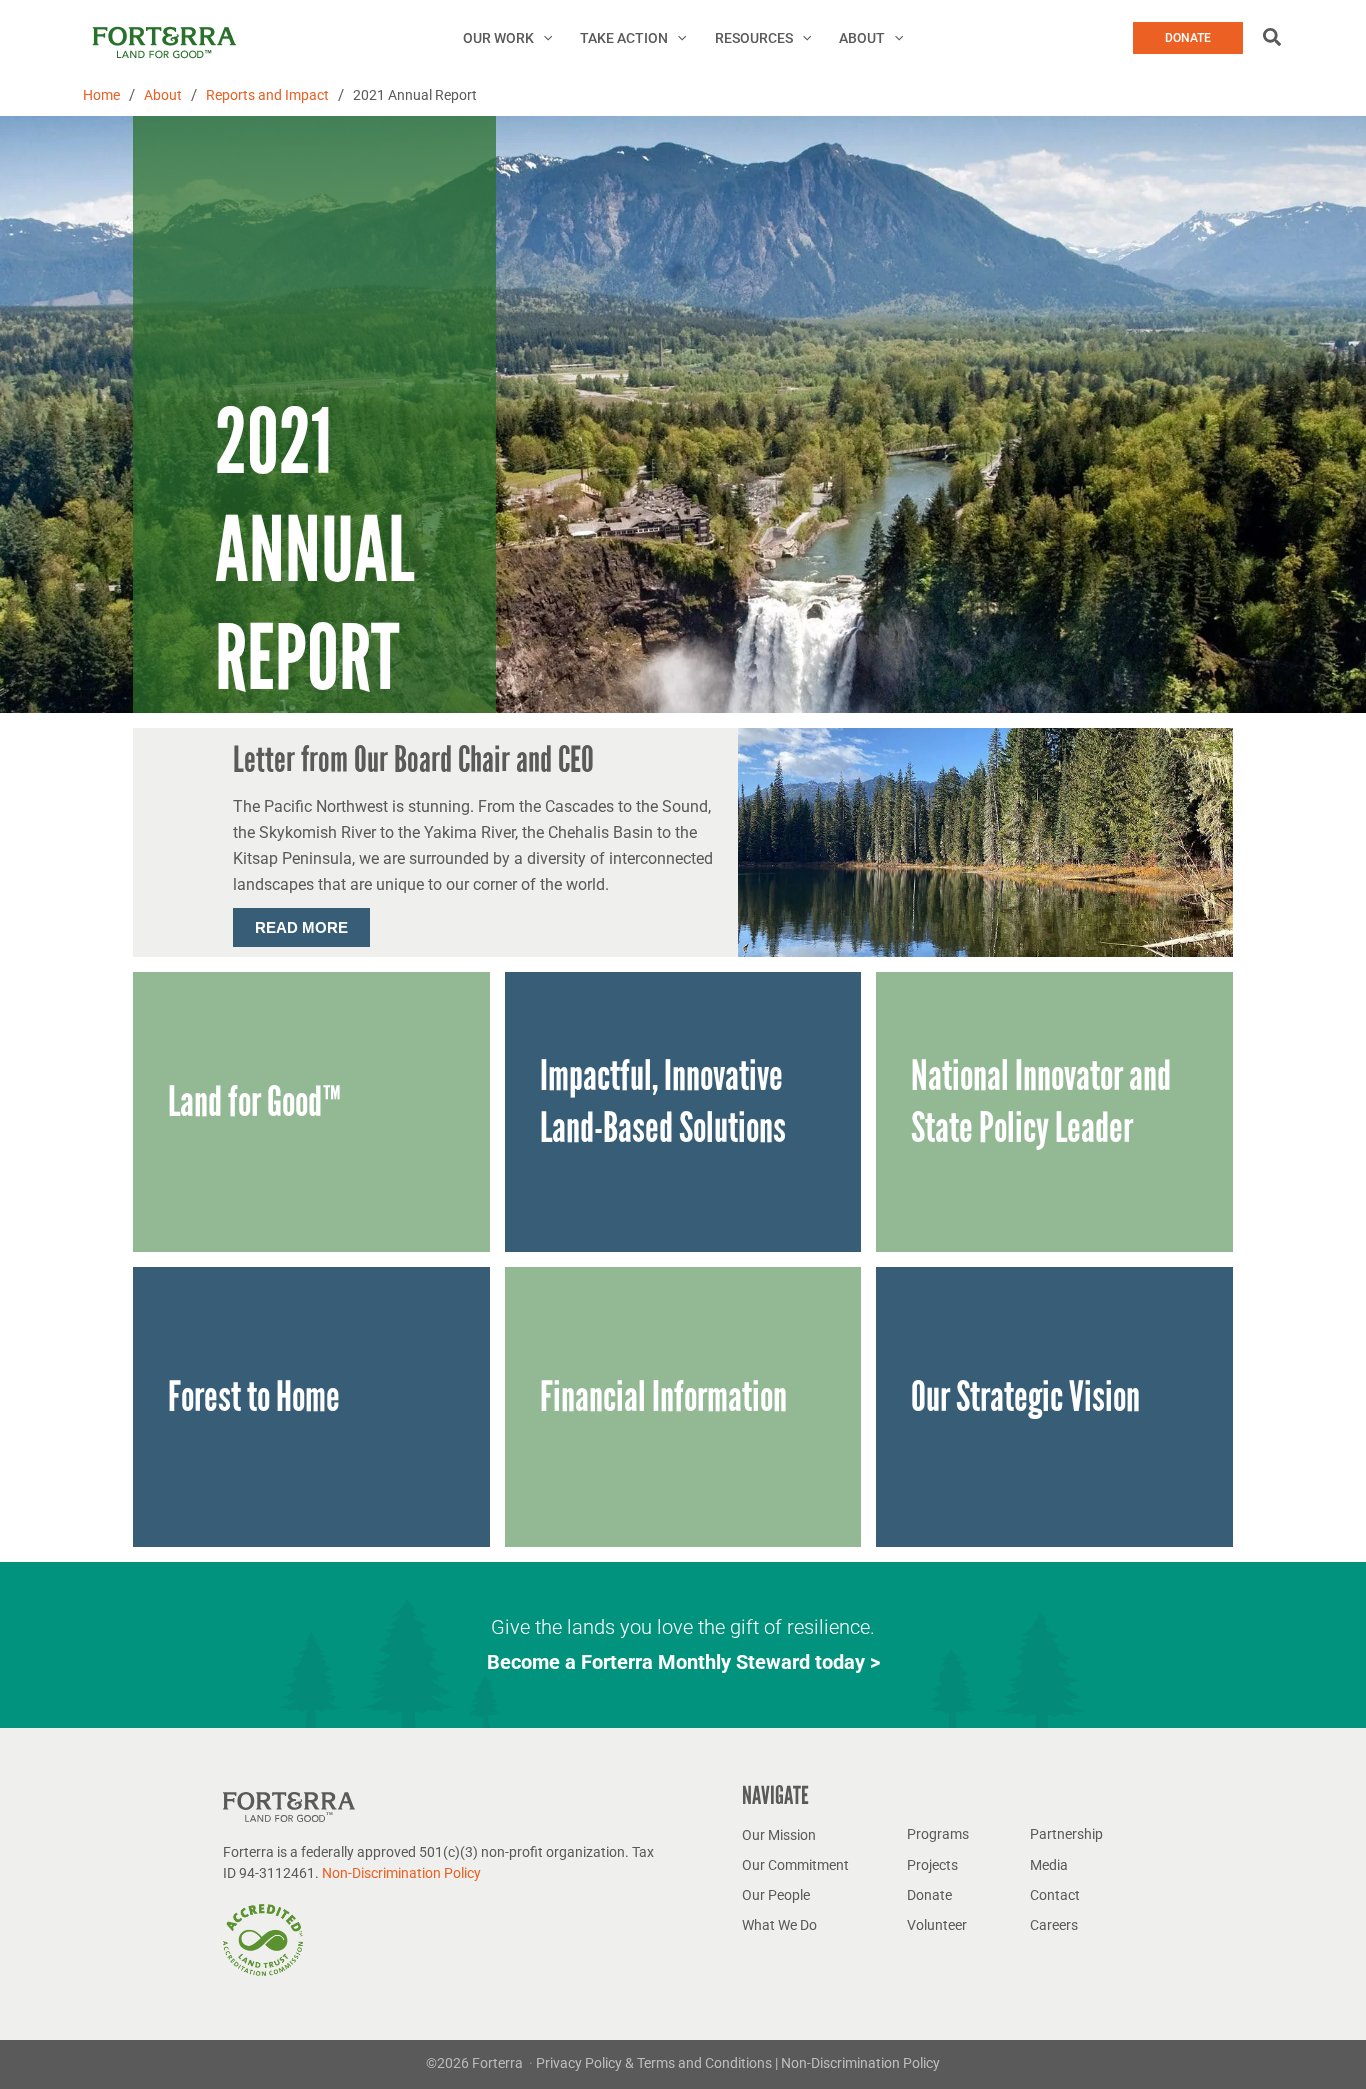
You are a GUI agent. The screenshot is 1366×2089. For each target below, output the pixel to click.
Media (1049, 1865)
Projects (932, 1865)
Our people (776, 1895)
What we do (779, 1925)
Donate (929, 1895)
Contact (1055, 1895)
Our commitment (795, 1865)
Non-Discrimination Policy (401, 1873)
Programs (938, 1834)
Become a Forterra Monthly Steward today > (683, 1662)
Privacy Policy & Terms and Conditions (655, 2063)
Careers (1054, 1925)
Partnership (1066, 1834)
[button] (543, 38)
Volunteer (937, 1925)
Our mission (779, 1835)
